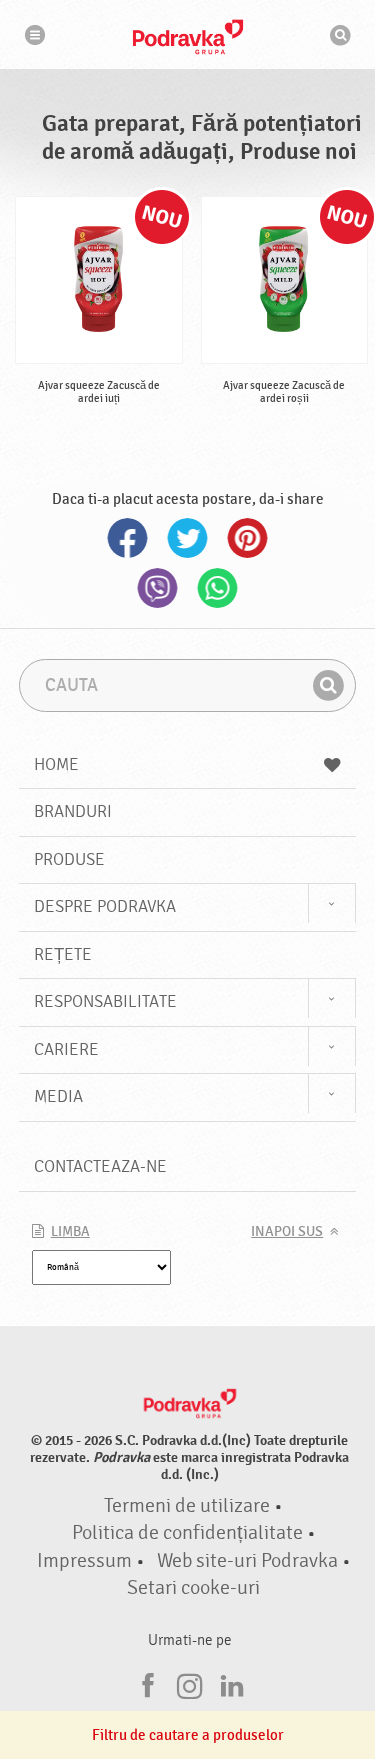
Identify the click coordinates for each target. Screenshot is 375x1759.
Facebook (128, 538)
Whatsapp (218, 588)
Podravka (188, 37)
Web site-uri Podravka (247, 1561)
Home (56, 764)
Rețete (63, 954)
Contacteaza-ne (100, 1166)
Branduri (73, 811)
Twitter (188, 538)
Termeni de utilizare (187, 1506)
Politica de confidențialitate (187, 1533)
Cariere (66, 1049)
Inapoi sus (287, 1232)
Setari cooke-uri (193, 1588)
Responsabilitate (105, 1001)
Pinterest (248, 538)
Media (58, 1096)
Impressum (84, 1561)
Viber (158, 588)
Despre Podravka (105, 906)
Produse (69, 859)
